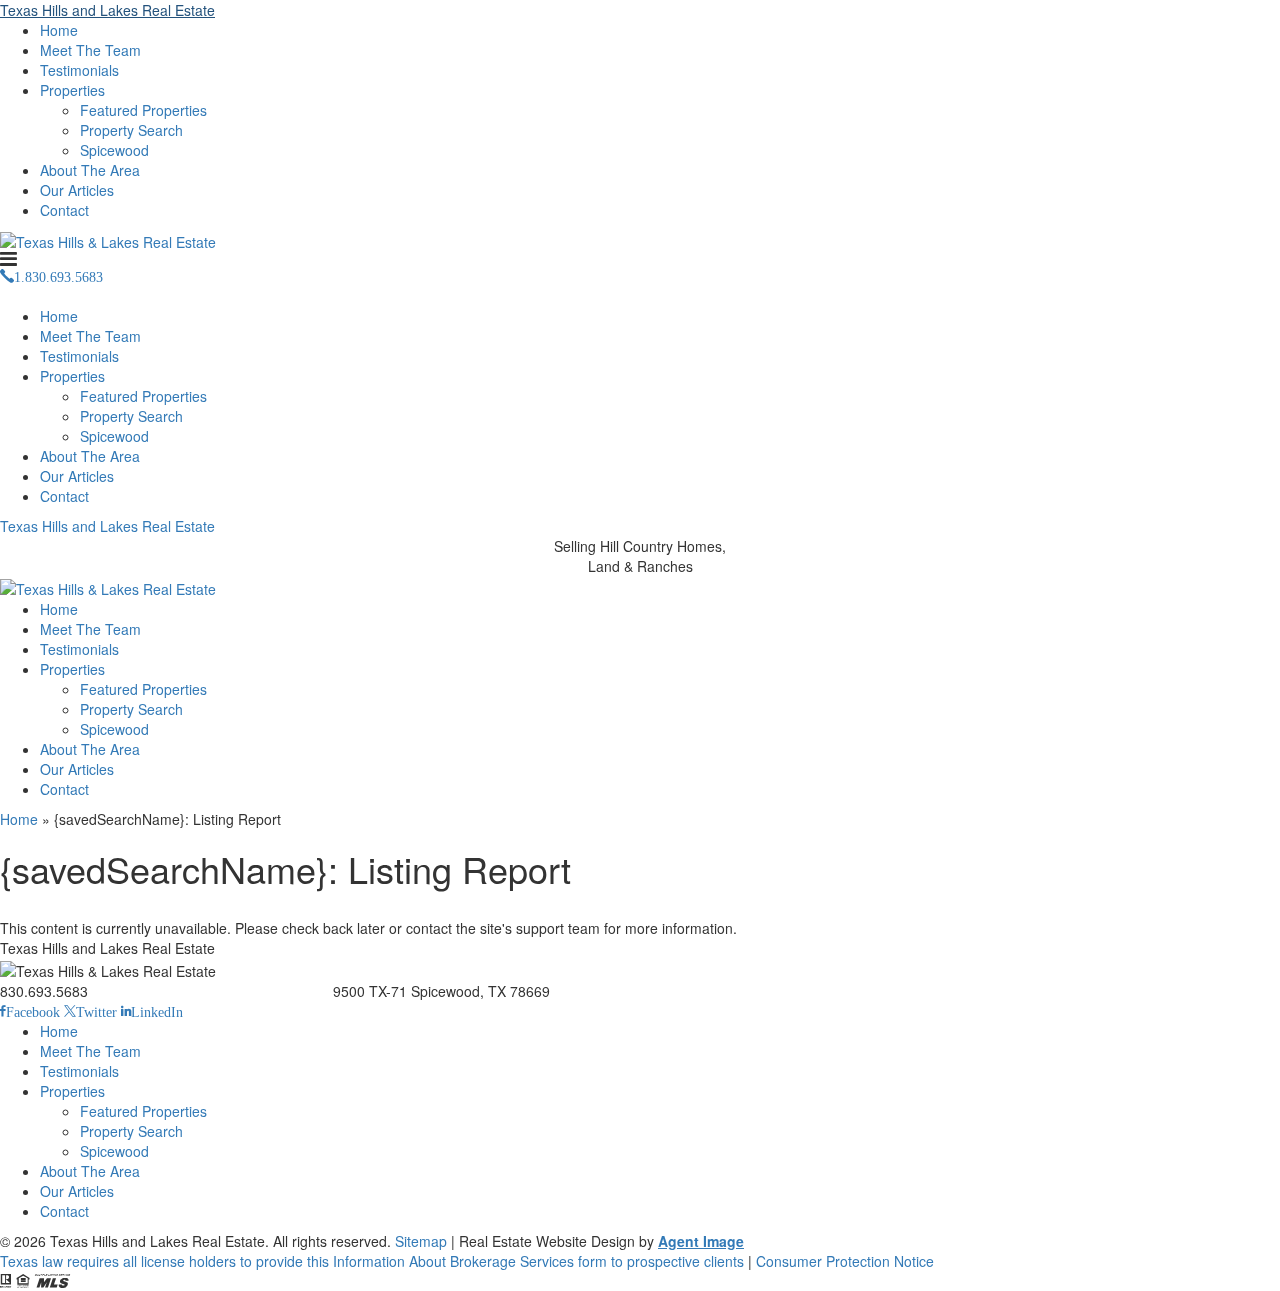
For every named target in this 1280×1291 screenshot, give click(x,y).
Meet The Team (90, 50)
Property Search (131, 130)
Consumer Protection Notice (845, 1261)
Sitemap (421, 1241)
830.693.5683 (44, 991)
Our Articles (77, 190)
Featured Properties (143, 110)
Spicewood (114, 150)
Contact (64, 210)
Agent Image (701, 1241)
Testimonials (79, 70)
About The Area (90, 170)
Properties (72, 90)
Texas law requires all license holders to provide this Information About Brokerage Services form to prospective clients (372, 1261)
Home (59, 30)
